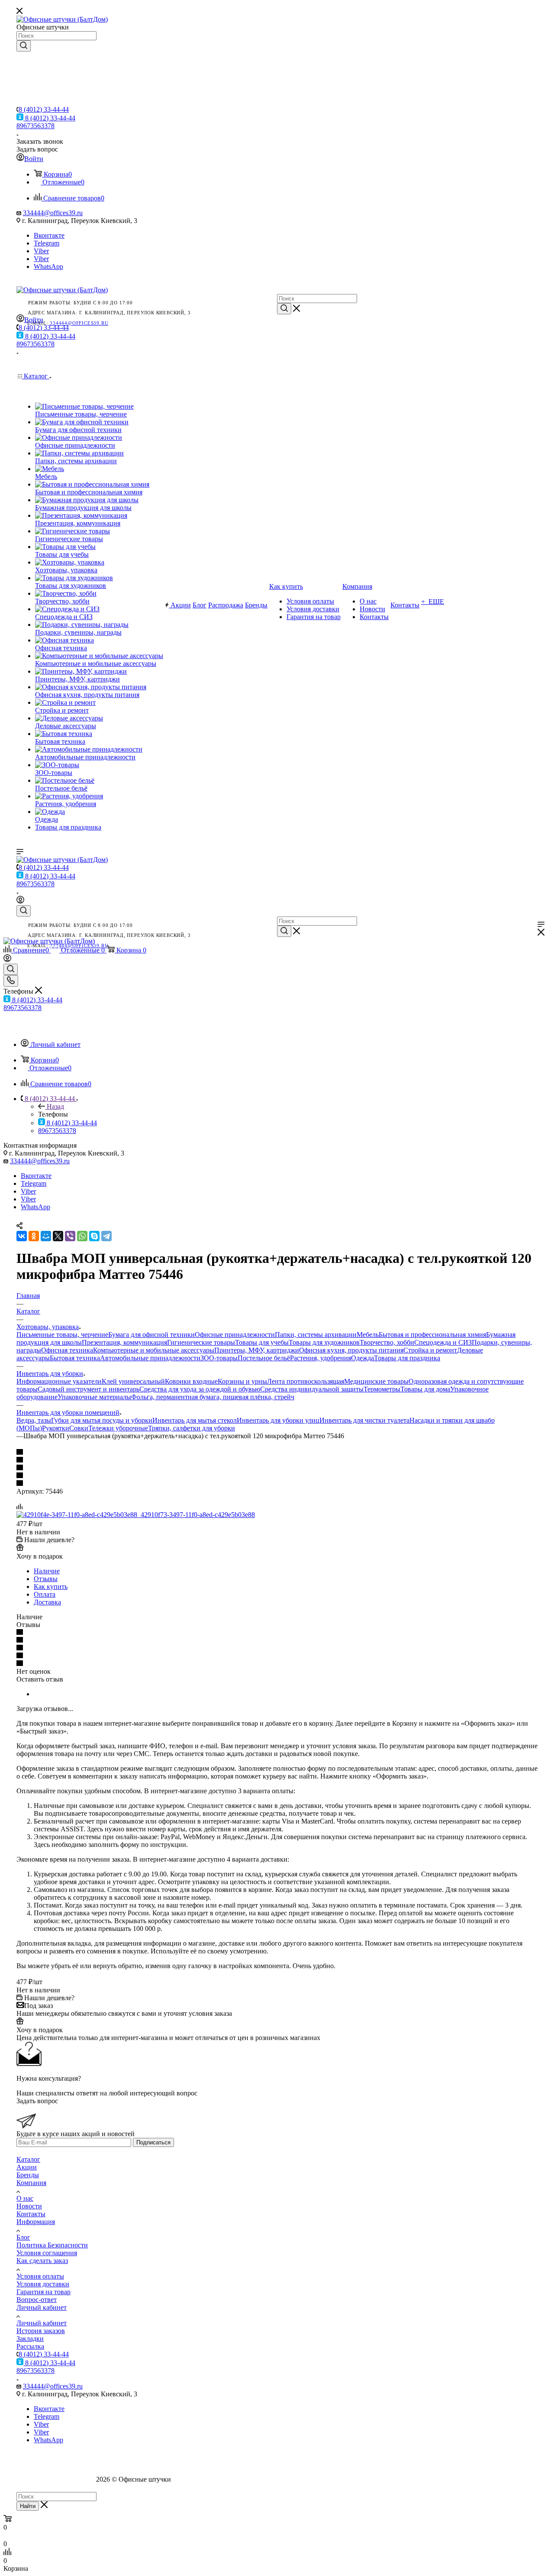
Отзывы (46, 1579)
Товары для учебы (262, 1342)
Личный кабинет (42, 2307)
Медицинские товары (376, 1381)
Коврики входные (191, 1381)
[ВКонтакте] (22, 1236)
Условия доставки (43, 2284)
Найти (28, 2506)
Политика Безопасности (52, 2245)
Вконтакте (49, 235)
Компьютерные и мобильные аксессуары (154, 1350)
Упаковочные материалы (94, 1397)
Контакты (31, 2214)
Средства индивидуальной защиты (312, 1389)
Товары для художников (324, 1342)
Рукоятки (56, 1428)
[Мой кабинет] (20, 901)
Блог (23, 2237)
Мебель (368, 1335)
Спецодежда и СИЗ (443, 1342)
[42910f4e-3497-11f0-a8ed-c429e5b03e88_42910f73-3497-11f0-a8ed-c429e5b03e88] (136, 1515)
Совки (79, 1428)
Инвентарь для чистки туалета (364, 1420)
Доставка (47, 1602)
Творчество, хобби (387, 1342)
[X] (58, 1236)
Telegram (47, 243)
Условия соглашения (47, 2253)
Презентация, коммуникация (124, 1342)
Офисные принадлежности (235, 1335)
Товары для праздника (407, 1358)
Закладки (30, 2339)
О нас (25, 2198)
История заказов (41, 2331)
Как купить (51, 1587)
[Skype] (94, 1236)
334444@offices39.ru (53, 213)
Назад (55, 1106)
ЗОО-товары (219, 1358)
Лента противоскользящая (306, 1381)
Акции (27, 2167)
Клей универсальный (133, 1381)
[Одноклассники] (34, 1236)
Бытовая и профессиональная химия (432, 1335)
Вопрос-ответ (37, 2300)
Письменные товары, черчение (62, 1335)
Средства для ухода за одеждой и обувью (200, 1389)
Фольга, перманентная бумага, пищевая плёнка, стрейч (213, 1397)
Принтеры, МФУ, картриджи (257, 1350)
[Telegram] (106, 1236)
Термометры (382, 1389)
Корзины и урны (242, 1381)
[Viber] (70, 1236)
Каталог (28, 2159)
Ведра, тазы (34, 1420)
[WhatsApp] (82, 1236)
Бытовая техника (75, 1358)
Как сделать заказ (42, 2261)
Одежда (362, 1358)
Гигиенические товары (201, 1342)
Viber (41, 251)
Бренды (28, 2175)
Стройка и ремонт (430, 1350)
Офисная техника (67, 1350)
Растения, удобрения (320, 1358)
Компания (31, 2183)
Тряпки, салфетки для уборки (192, 1428)
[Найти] (24, 46)
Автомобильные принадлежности (150, 1358)
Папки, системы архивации (316, 1335)
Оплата (45, 1594)
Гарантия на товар (43, 2292)
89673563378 (35, 126)
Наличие (47, 1571)
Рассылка (30, 2346)
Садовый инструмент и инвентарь (89, 1389)
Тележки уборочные (118, 1428)
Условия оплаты (40, 2276)
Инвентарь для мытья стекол (195, 1420)
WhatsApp (48, 266)
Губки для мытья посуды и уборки (102, 1420)
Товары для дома (425, 1389)
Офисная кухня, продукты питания (351, 1350)
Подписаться (153, 2142)
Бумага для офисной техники (151, 1335)
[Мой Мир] (46, 1236)
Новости (29, 2206)
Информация (36, 2222)
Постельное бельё (264, 1358)
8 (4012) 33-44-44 (44, 109)
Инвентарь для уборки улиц (278, 1420)
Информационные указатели (59, 1381)
